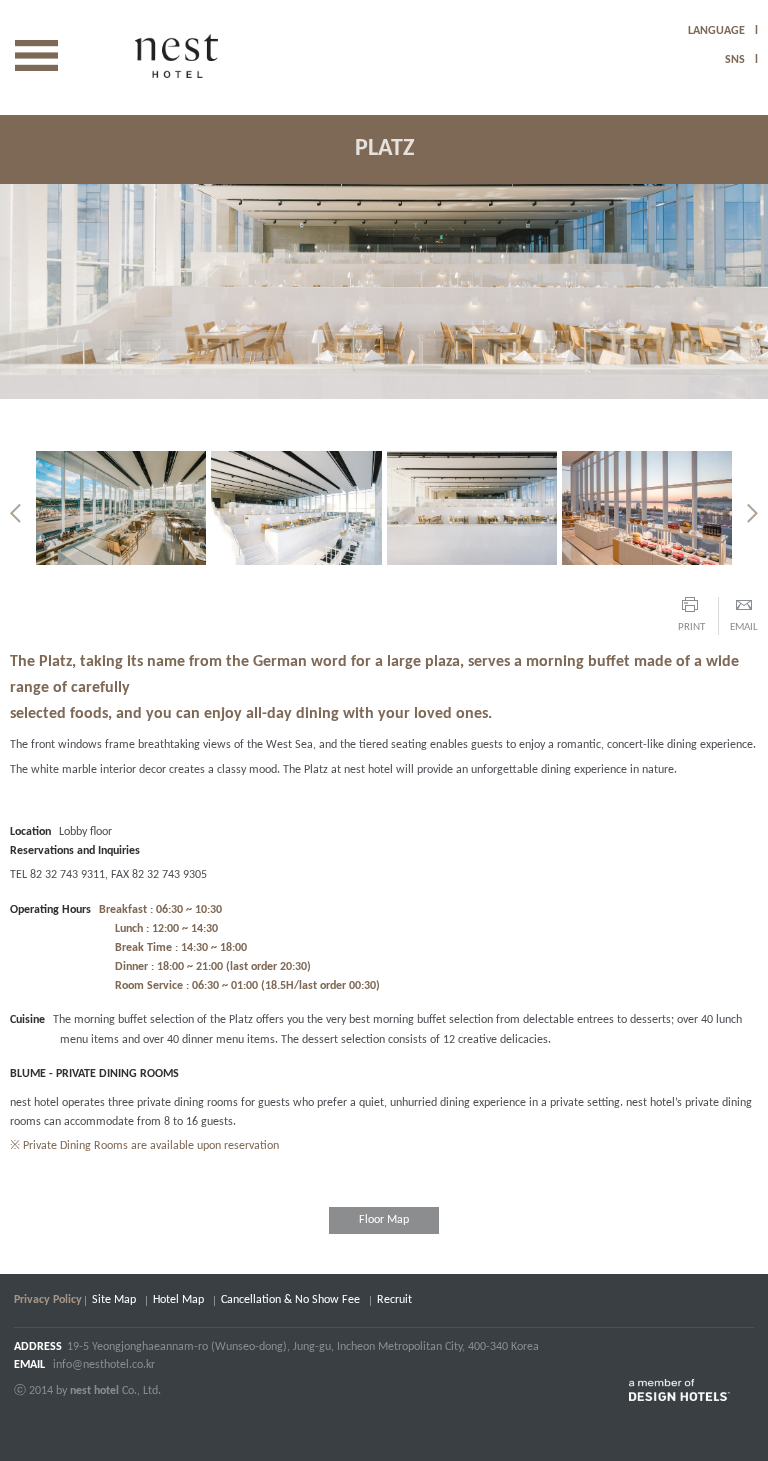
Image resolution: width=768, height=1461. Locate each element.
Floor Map (384, 1220)
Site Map (114, 1300)
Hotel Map (178, 1300)
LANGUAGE (716, 31)
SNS (735, 60)
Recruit (394, 1300)
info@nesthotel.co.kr (104, 1365)
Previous (15, 513)
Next (752, 513)
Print (691, 627)
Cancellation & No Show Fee (290, 1300)
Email (744, 627)
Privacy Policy (48, 1300)
